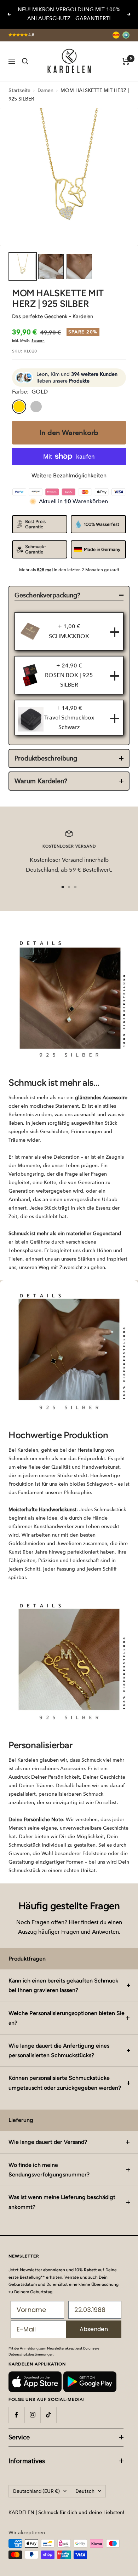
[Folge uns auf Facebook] (16, 2415)
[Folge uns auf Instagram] (32, 2415)
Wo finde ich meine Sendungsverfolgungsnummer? (49, 2170)
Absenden (94, 2329)
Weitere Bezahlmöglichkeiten (69, 475)
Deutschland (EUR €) (36, 2491)
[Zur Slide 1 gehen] (63, 887)
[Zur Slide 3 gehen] (75, 887)
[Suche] (25, 61)
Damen (45, 90)
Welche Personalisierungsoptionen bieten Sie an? (67, 2018)
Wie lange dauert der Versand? (48, 2142)
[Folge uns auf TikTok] (48, 2415)
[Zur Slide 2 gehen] (69, 887)
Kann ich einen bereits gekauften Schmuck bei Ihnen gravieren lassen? (63, 1985)
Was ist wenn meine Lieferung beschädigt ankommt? (62, 2202)
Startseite (19, 90)
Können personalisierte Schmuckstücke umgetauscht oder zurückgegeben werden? (65, 2083)
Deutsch (85, 2491)
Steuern (38, 341)
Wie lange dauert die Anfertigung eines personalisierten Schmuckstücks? (59, 2050)
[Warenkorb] (126, 61)
